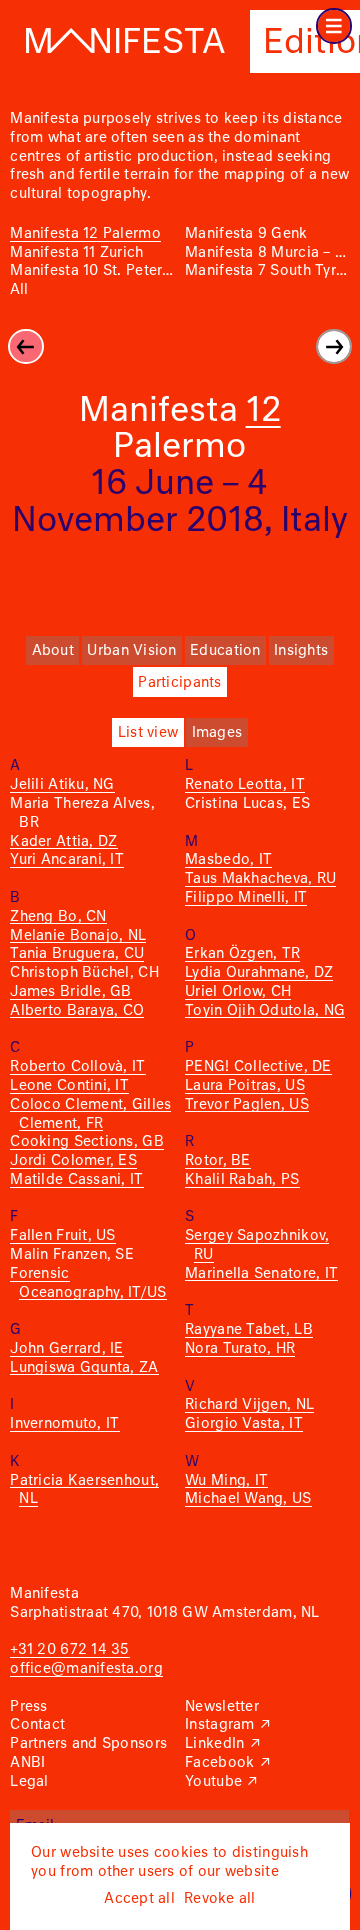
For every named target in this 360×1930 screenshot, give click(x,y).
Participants (179, 683)
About (53, 651)
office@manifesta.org (86, 1669)
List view (148, 733)
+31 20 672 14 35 (69, 1650)
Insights (301, 651)
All (19, 290)
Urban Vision (131, 651)
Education (225, 651)
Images (217, 733)
